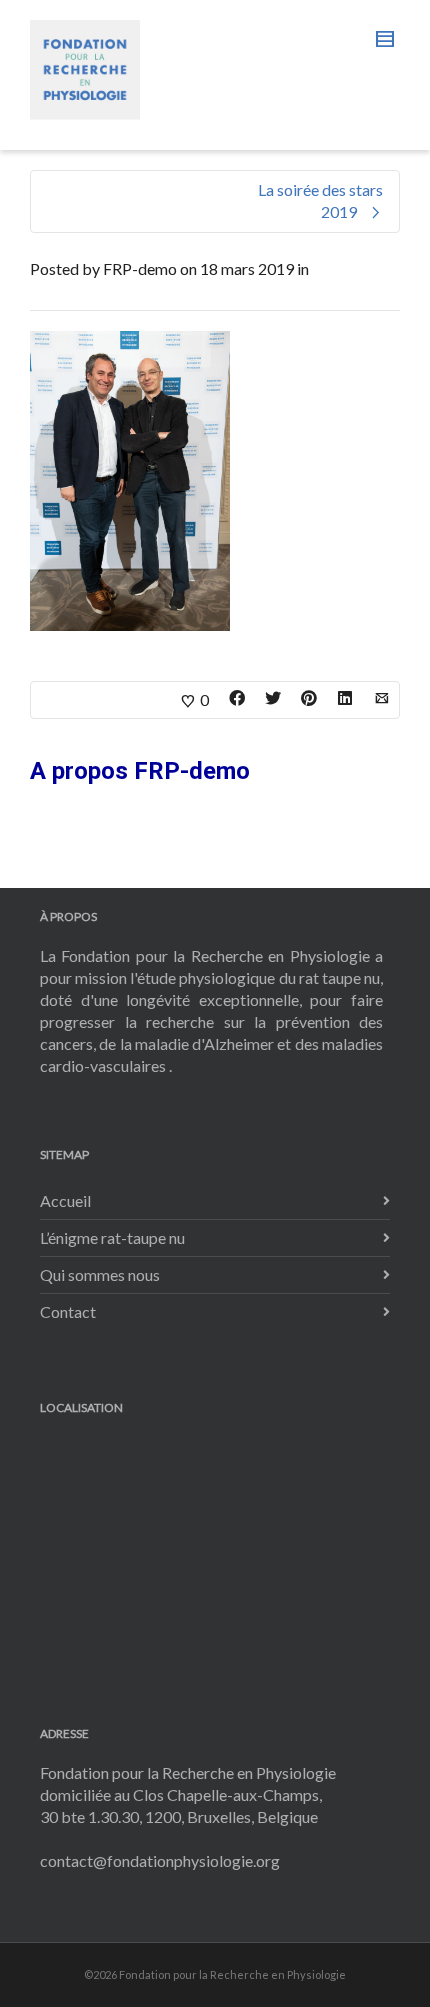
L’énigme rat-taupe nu (112, 1237)
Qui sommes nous (100, 1274)
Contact (68, 1311)
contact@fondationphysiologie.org (160, 1860)
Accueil (65, 1200)
